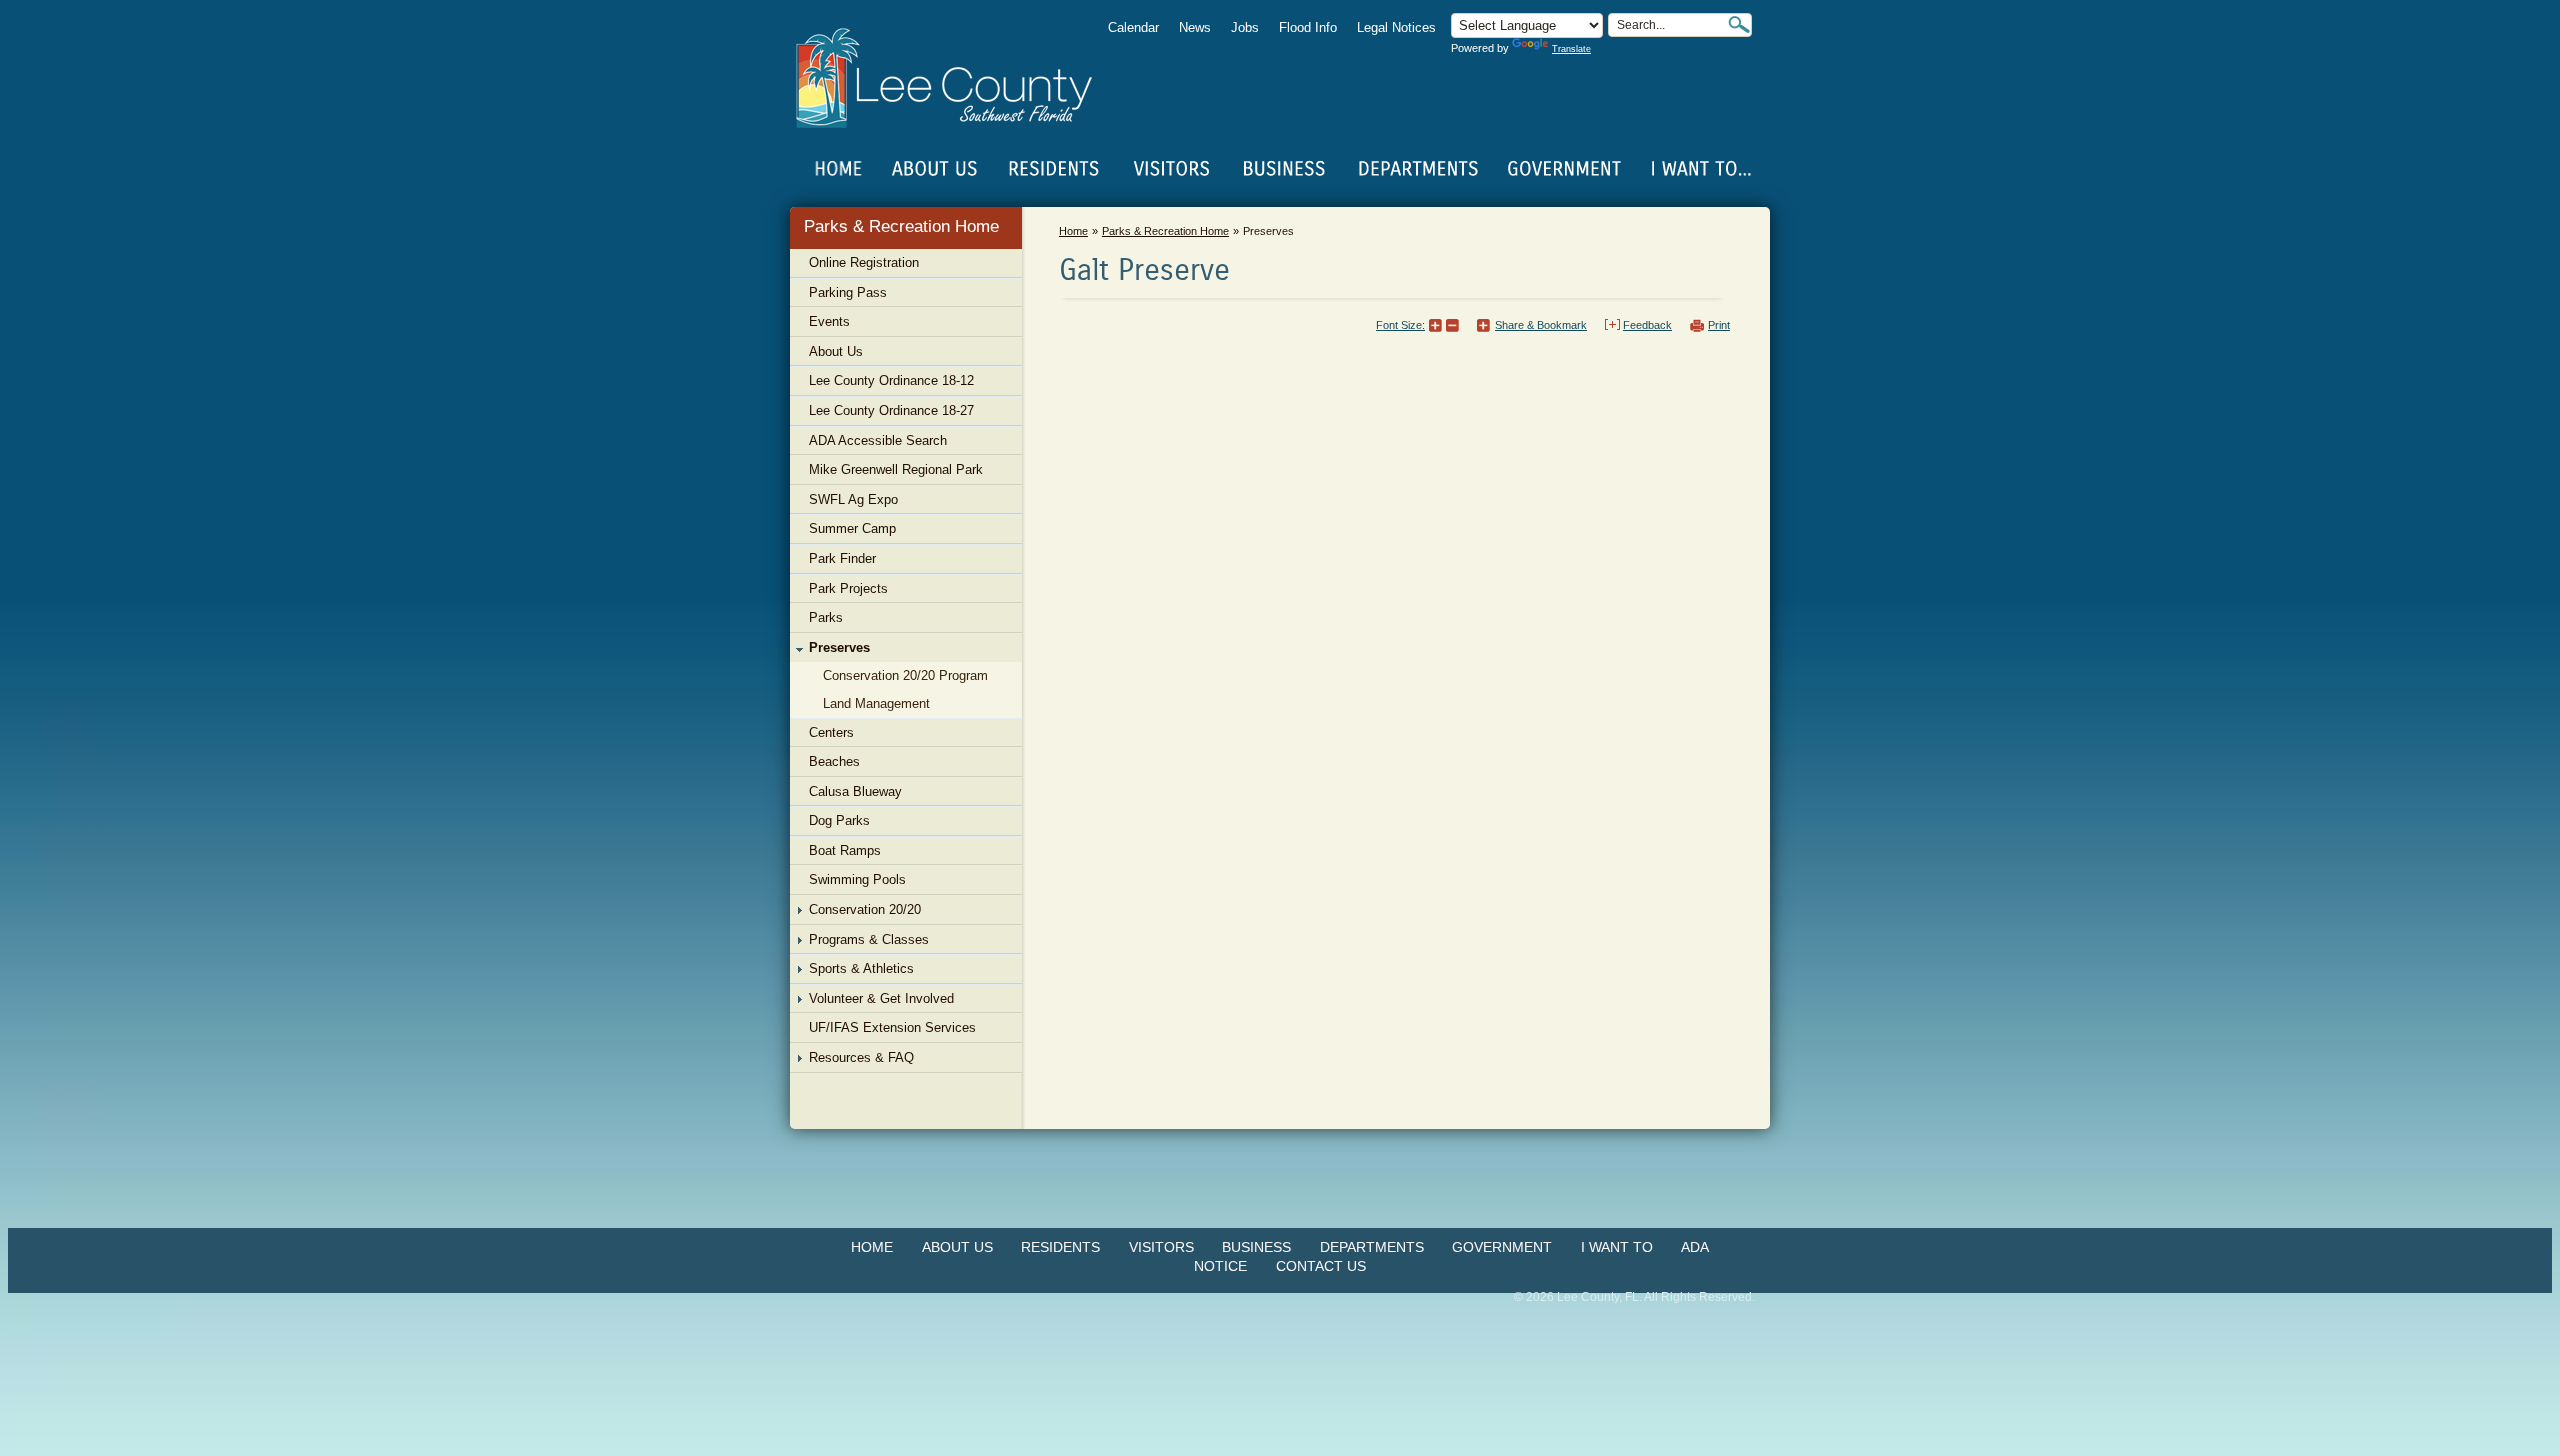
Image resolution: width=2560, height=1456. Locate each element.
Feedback (1647, 325)
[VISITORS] (1171, 169)
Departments (1372, 1247)
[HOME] (839, 169)
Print (1719, 325)
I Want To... (1699, 169)
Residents (1060, 1247)
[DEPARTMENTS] (1418, 169)
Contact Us (1321, 1266)
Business (1256, 1247)
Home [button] (957, 78)
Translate (1571, 49)
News (1195, 27)
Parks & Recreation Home (901, 226)
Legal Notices (1396, 27)
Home (839, 169)
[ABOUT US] (934, 169)
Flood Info (1308, 27)
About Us (957, 1247)
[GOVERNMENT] (1564, 169)
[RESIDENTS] (1053, 169)
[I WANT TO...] (1699, 169)
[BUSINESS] (1285, 169)
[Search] (1739, 24)
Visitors (1161, 1247)
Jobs (1245, 27)
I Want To (1617, 1247)
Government (1502, 1247)
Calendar (1133, 27)
